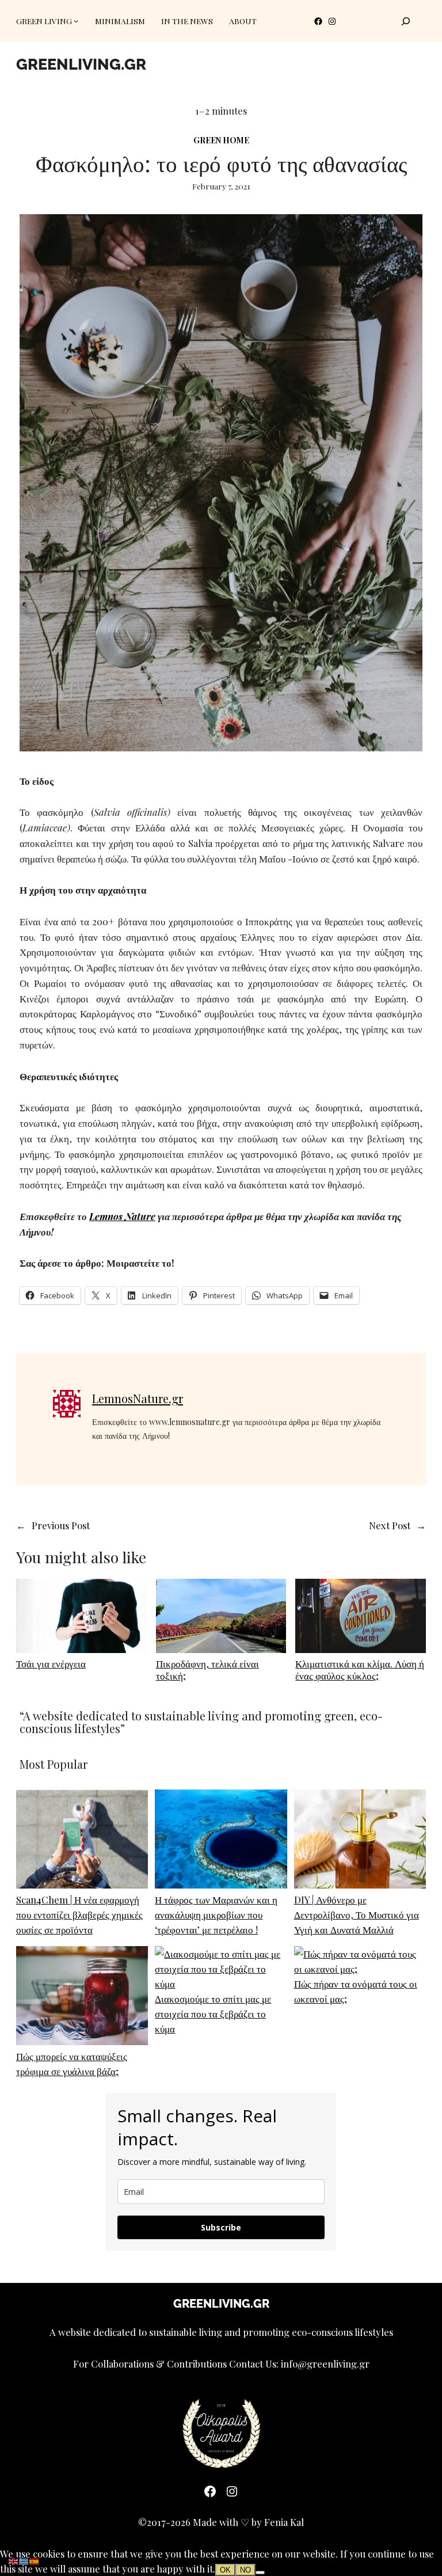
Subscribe (221, 2227)
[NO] (260, 2573)
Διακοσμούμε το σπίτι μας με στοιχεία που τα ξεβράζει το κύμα (213, 2013)
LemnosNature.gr (138, 1398)
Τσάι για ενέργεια (51, 1663)
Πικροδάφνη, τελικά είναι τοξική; (207, 1669)
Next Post (390, 1525)
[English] (14, 2560)
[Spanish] (35, 2560)
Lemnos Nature (122, 1216)
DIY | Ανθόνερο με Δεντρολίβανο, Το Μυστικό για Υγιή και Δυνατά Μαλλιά (357, 1914)
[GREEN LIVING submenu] (76, 21)
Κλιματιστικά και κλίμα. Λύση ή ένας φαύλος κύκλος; (360, 1669)
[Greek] (24, 2560)
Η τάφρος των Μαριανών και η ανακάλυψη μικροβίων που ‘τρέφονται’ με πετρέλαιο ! (216, 1914)
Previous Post (61, 1525)
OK (225, 2570)
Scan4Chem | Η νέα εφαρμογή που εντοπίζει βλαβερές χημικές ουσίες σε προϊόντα (79, 1914)
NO (245, 2570)
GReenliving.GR (81, 64)
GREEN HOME (221, 140)
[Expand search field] (406, 21)
